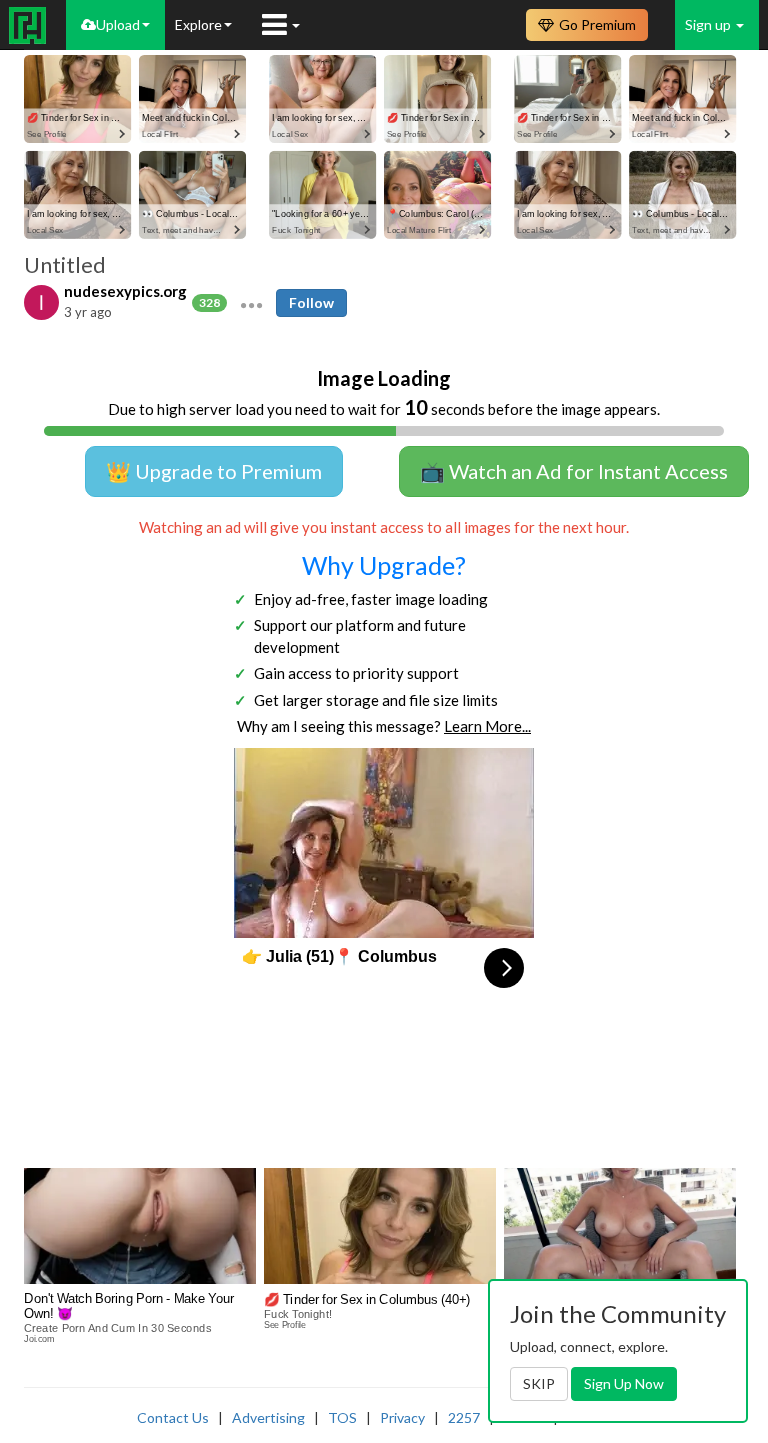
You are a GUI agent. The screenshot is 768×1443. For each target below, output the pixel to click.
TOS (342, 1417)
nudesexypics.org (125, 291)
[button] (251, 303)
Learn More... (487, 726)
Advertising (268, 1417)
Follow (311, 302)
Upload (118, 24)
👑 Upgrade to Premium (214, 471)
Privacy (402, 1417)
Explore (198, 24)
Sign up (709, 24)
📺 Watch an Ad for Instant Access (574, 471)
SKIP (539, 1383)
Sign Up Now (624, 1383)
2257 (464, 1417)
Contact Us (173, 1417)
